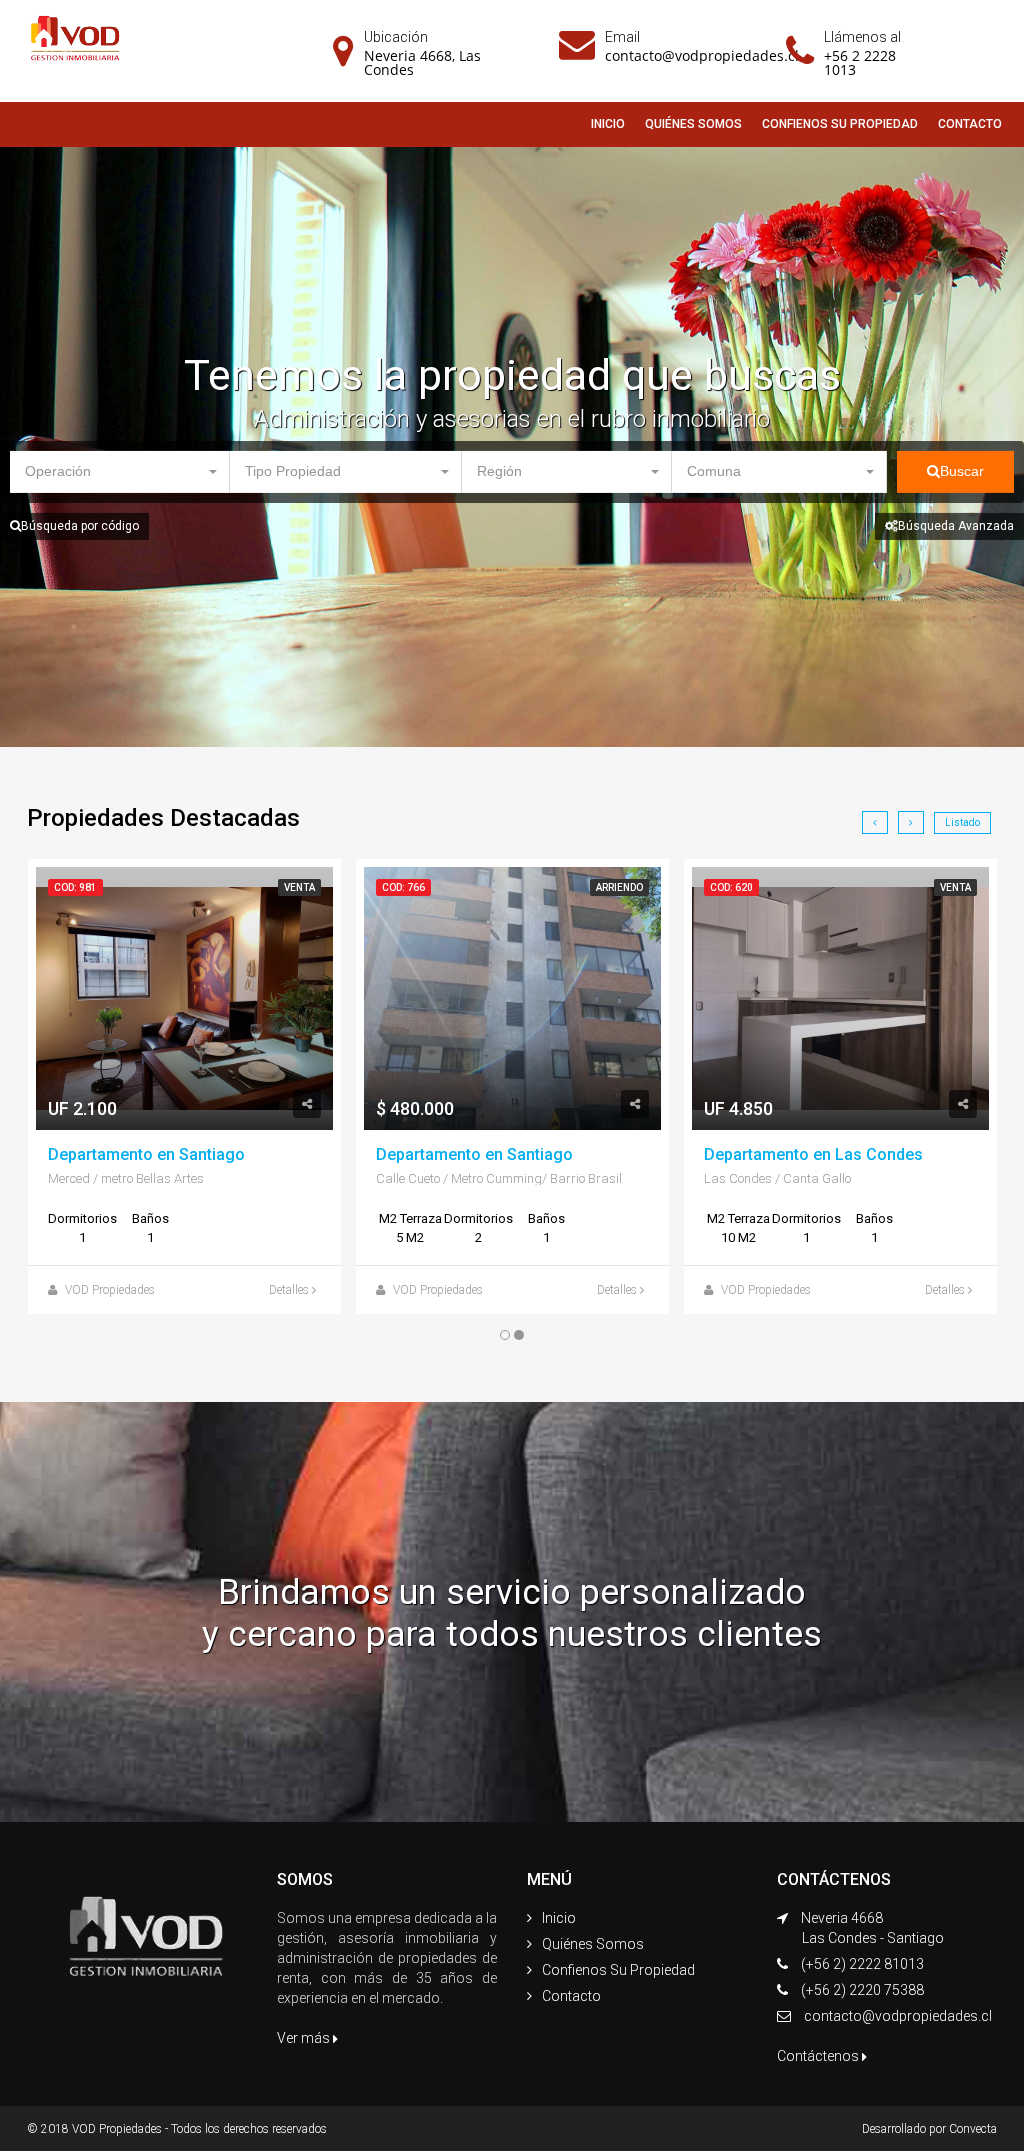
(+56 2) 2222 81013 (862, 1964)
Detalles (290, 1290)
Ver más (305, 2038)
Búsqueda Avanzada (956, 526)
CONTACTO (970, 124)
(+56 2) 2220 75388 (862, 1990)
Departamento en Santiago (146, 1154)
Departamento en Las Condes (813, 1154)
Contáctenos (819, 2056)
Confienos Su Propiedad (618, 1970)
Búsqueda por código (80, 526)
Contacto (571, 1996)
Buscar (962, 471)
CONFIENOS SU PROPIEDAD (840, 124)
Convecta (973, 2129)
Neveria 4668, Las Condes (422, 62)
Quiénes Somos (593, 1944)
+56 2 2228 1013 (860, 62)
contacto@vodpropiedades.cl (702, 55)
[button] (120, 472)
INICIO (608, 124)
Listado (962, 822)
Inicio (559, 1918)
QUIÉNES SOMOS (693, 124)
